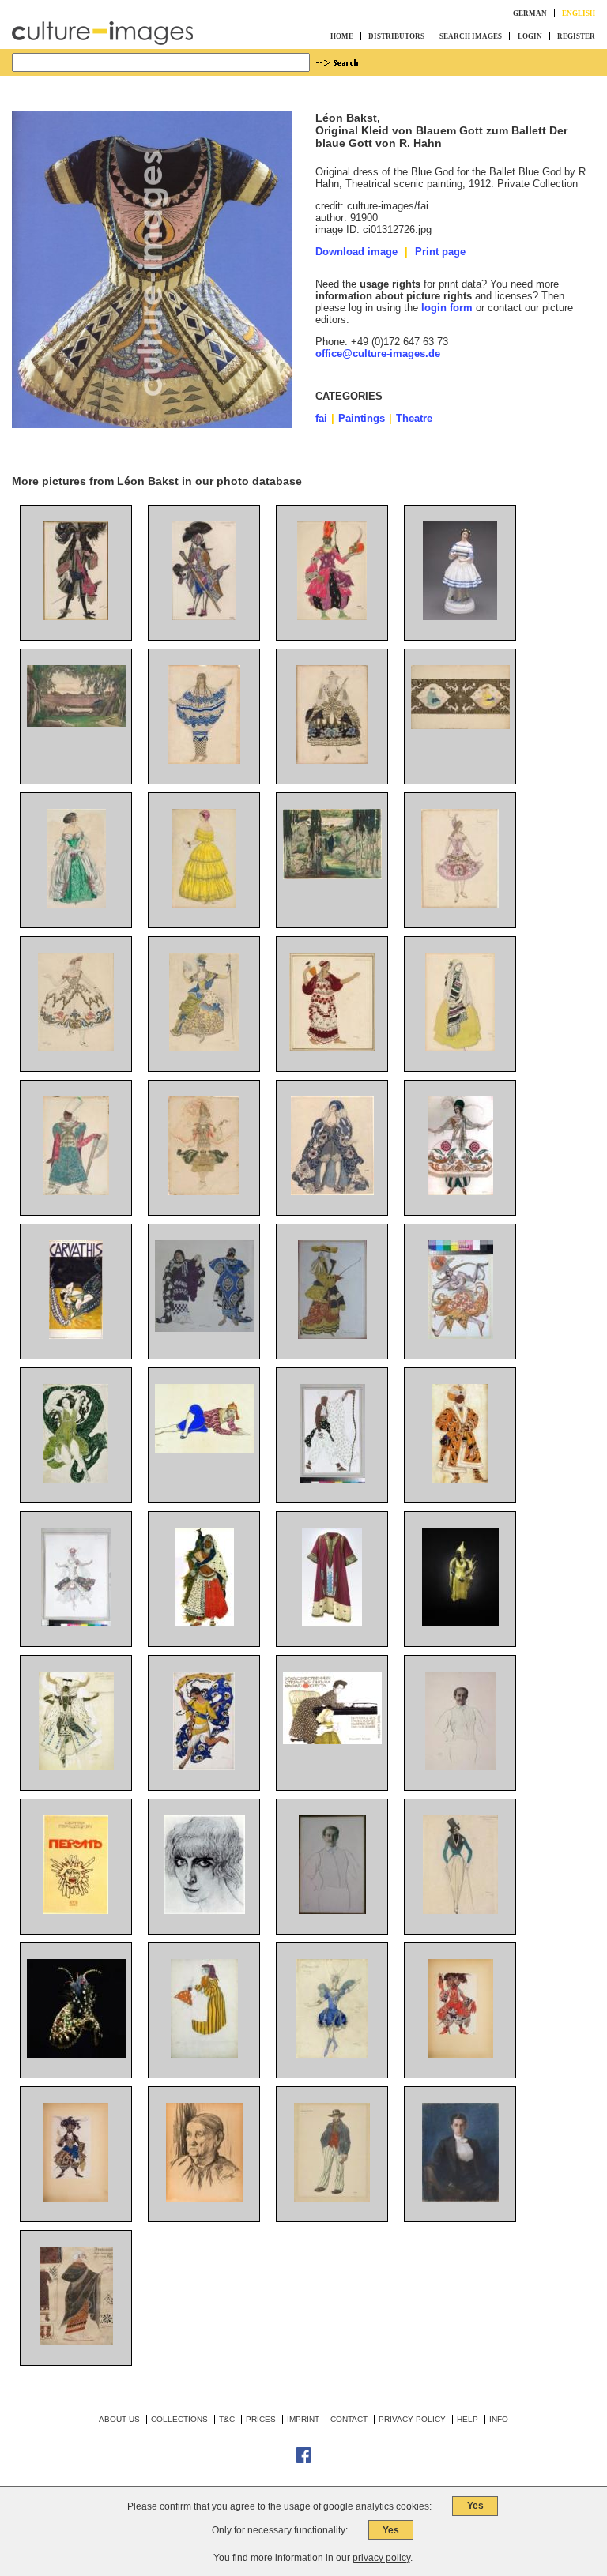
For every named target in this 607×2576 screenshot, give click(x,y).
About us (119, 2419)
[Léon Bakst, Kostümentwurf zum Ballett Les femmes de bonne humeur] (204, 617)
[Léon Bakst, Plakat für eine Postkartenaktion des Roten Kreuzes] (332, 1741)
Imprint (303, 2419)
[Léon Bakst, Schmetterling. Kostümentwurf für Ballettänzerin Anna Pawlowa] (204, 1767)
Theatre (414, 418)
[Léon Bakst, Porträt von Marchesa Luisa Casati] (204, 1910)
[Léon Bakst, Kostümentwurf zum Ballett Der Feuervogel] (460, 1335)
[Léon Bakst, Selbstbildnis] (460, 1767)
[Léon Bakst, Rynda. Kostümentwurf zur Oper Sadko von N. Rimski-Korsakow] (76, 1192)
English (579, 13)
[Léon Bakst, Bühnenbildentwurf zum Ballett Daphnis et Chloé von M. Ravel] (332, 876)
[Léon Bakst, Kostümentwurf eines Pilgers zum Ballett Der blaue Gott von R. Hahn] (332, 1479)
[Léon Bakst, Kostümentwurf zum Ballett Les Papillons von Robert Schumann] (76, 904)
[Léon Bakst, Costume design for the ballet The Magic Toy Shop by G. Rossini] (204, 2054)
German (530, 13)
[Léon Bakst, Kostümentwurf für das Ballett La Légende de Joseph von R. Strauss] (332, 1192)
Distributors (396, 36)
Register (576, 36)
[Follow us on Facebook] (303, 2460)
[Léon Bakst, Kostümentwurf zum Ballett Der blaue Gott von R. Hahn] (76, 1767)
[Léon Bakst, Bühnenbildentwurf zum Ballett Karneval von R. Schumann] (76, 723)
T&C (227, 2419)
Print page (440, 252)
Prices (261, 2419)
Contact (349, 2419)
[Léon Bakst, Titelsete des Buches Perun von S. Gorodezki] (76, 1910)
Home (342, 36)
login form (447, 308)
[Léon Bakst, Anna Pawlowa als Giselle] (460, 617)
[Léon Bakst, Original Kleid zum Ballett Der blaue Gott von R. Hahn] (460, 1623)
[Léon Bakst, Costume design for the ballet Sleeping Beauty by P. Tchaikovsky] (332, 2054)
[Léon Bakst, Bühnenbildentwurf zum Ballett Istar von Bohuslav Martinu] (460, 726)
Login (530, 36)
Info (499, 2419)
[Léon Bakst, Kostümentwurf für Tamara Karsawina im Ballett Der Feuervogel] (204, 1192)
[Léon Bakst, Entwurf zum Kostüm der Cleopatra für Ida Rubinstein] (76, 1479)
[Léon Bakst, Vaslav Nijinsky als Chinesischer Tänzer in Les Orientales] (204, 1449)
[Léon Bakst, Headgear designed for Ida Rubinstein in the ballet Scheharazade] (76, 2054)
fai (321, 418)
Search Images (471, 36)
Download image (356, 252)
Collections (179, 2419)
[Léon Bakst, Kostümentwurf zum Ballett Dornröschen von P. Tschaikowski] (76, 617)
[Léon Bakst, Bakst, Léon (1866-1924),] (76, 2342)
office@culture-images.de (378, 353)
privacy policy (381, 2558)
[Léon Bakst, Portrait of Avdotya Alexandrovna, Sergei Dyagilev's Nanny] (204, 2198)
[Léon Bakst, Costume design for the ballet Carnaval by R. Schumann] (460, 1910)
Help (468, 2419)
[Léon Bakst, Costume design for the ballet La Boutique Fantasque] (332, 2198)
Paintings (362, 418)
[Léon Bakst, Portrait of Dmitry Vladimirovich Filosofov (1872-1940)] (460, 2198)
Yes (475, 2506)
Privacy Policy (412, 2419)
